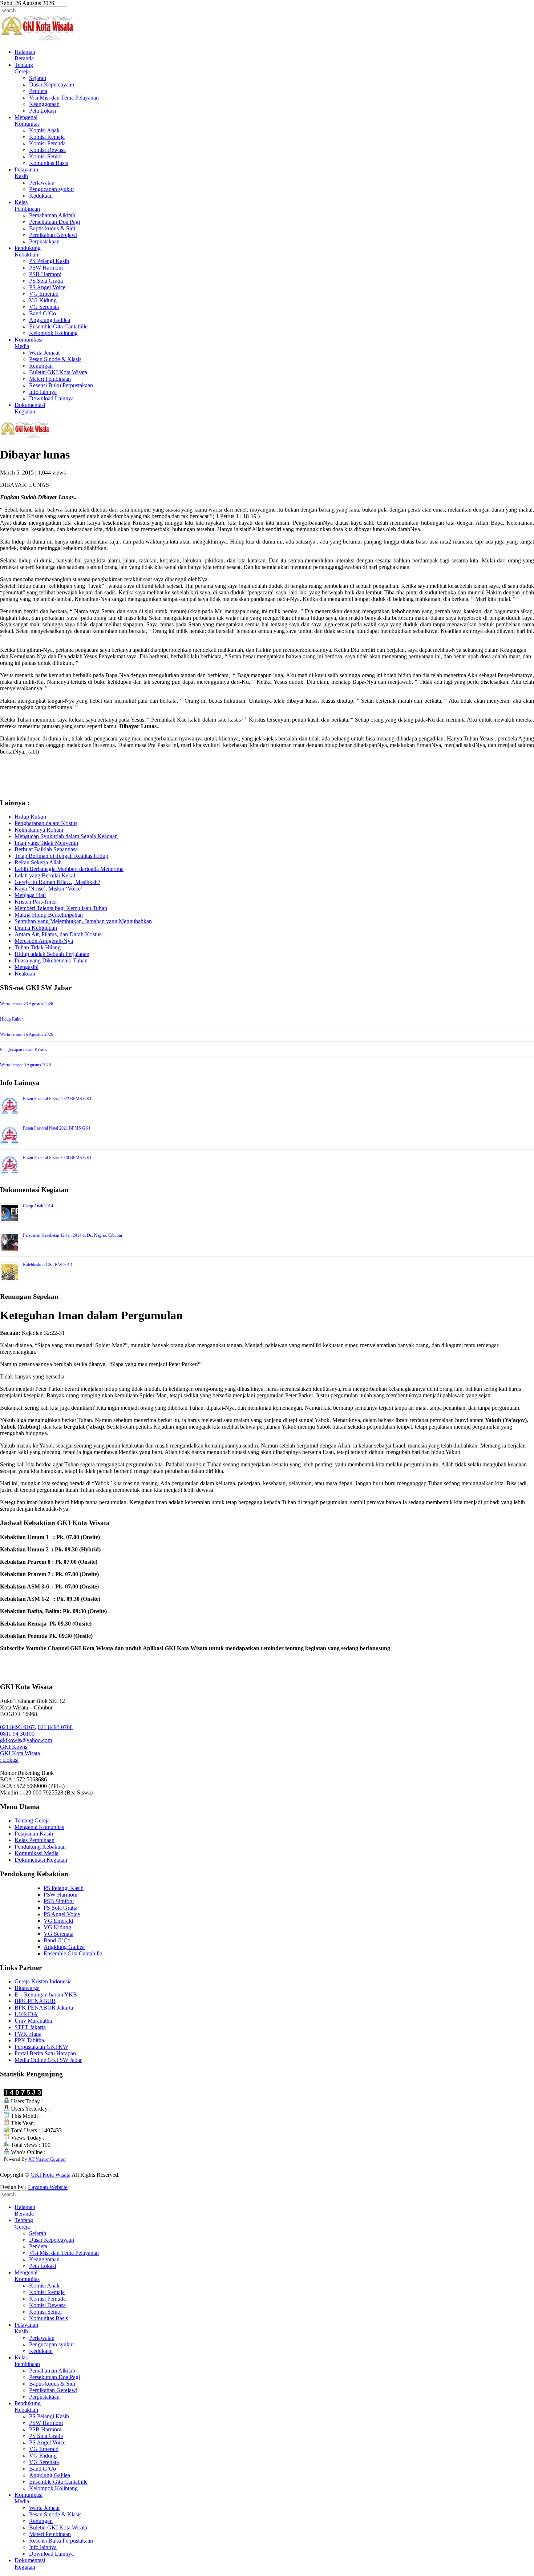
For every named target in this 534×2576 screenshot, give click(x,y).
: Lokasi (9, 1760)
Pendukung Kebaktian (40, 1847)
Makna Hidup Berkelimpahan (49, 915)
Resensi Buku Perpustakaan (61, 385)
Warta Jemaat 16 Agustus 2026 (27, 1034)
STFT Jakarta (30, 2027)
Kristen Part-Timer (36, 902)
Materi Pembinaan (50, 379)
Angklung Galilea (50, 320)
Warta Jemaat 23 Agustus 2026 (27, 1004)
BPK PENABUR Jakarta (44, 2008)
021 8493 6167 (17, 1727)
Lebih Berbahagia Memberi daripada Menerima (69, 869)
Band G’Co (43, 313)
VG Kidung (43, 300)
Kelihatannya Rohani (39, 830)
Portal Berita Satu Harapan (45, 2053)
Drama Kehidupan (36, 928)
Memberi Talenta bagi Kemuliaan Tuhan (61, 908)
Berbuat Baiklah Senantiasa (46, 849)
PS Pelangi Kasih (49, 261)
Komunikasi (29, 343)
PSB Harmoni (45, 274)
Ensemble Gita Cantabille (58, 326)
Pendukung (28, 251)
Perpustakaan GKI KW (41, 2047)
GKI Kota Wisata (20, 1753)
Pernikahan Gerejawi (53, 235)
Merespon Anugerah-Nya (44, 941)
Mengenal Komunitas (39, 1827)
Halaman (25, 55)
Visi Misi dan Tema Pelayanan (64, 98)
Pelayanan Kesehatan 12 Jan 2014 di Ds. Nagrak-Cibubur (73, 1235)
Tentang (24, 68)
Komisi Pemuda (47, 143)
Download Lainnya (51, 398)
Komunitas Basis (48, 163)
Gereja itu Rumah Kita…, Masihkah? (57, 882)
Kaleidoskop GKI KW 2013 (47, 1265)
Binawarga (27, 1988)
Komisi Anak (44, 130)
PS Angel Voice (47, 287)
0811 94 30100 (17, 1734)
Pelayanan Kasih (34, 1834)
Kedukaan (41, 196)
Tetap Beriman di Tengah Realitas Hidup (61, 856)
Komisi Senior (46, 156)
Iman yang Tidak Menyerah (46, 843)
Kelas (27, 205)
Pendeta (38, 91)
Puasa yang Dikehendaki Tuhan (51, 960)
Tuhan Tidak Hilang (38, 947)
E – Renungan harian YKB (46, 1994)
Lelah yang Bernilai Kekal (45, 875)
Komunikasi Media (37, 1853)
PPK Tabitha (29, 2040)
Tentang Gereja (32, 1820)
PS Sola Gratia (46, 281)
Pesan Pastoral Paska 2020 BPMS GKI (57, 1158)
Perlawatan (42, 183)
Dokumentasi (30, 408)
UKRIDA (26, 2014)
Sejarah (38, 78)
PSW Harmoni (46, 268)
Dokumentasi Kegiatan (41, 1860)
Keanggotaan (44, 104)
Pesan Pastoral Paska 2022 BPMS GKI (57, 1099)
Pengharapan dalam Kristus (46, 823)
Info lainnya (43, 392)
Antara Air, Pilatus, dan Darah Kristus (58, 934)
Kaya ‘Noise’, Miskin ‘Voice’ (48, 889)
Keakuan (25, 974)
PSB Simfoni (59, 1901)
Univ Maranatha (33, 2021)
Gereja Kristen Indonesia (43, 1981)
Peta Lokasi (43, 111)
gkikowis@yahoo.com (26, 1740)
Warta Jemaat (44, 353)
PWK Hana (28, 2034)
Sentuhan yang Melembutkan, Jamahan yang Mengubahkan (83, 921)
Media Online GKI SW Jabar (48, 2060)
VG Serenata (44, 307)
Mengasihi (27, 967)
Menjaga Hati (30, 895)
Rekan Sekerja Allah (38, 862)
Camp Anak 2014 (38, 1206)
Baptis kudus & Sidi (52, 228)
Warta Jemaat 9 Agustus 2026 (25, 1065)
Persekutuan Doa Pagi (54, 222)
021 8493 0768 (55, 1727)
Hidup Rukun (30, 817)
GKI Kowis (14, 1747)
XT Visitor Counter (47, 2159)
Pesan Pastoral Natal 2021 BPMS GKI (56, 1128)
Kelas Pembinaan (35, 1840)
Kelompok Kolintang (53, 333)
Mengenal (27, 120)
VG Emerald (44, 294)
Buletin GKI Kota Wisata (58, 372)
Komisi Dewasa (47, 150)
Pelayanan (26, 173)
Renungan (41, 366)
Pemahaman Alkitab (52, 215)
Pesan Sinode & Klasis (55, 359)
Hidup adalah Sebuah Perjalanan (52, 954)
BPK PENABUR (35, 2001)
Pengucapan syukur (52, 189)
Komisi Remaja (47, 137)
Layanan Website (48, 2187)
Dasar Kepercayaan (52, 84)
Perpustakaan (44, 241)
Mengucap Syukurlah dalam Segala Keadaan (66, 836)
